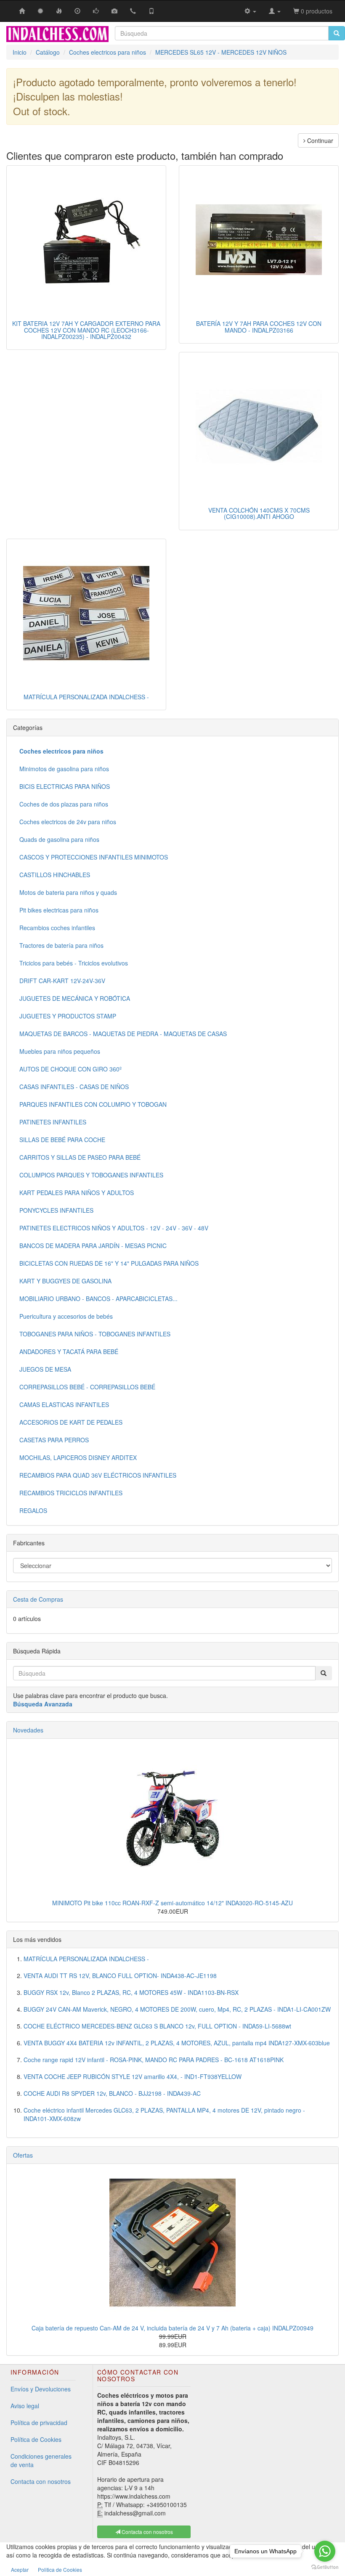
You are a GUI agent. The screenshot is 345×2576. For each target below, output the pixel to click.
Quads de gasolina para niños (59, 839)
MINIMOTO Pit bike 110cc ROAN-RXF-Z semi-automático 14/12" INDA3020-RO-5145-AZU (172, 1903)
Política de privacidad (39, 2423)
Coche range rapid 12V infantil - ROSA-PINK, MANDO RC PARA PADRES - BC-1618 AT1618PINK (154, 2060)
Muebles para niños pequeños (60, 1051)
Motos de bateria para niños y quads (68, 892)
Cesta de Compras (38, 1599)
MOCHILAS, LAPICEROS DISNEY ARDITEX (78, 1457)
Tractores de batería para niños (61, 945)
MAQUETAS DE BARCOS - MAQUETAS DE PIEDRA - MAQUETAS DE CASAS (123, 1034)
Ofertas (23, 2155)
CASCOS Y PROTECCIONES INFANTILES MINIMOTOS (94, 857)
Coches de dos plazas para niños (64, 804)
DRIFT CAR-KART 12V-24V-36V (62, 981)
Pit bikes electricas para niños (59, 910)
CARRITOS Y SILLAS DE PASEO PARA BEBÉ (80, 1157)
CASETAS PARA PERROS (54, 1440)
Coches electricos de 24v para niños (68, 822)
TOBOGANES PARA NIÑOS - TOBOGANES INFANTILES (95, 1334)
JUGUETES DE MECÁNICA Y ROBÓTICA (75, 998)
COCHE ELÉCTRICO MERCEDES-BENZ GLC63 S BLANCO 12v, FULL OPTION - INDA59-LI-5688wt (157, 2026)
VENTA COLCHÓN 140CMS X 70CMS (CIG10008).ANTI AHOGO (259, 513)
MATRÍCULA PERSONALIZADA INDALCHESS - (86, 697)
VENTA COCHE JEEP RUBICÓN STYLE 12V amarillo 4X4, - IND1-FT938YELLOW (133, 2076)
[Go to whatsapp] (325, 2551)
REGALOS (33, 1510)
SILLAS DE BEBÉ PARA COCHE (62, 1140)
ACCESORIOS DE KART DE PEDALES (71, 1422)
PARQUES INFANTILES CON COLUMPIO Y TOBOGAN (93, 1104)
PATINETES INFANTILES (53, 1122)
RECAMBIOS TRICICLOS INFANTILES (71, 1493)
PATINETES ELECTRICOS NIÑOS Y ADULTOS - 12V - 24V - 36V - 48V (114, 1228)
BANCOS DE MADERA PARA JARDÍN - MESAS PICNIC (93, 1246)
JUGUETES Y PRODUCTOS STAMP (68, 1016)
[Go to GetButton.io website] (325, 2567)
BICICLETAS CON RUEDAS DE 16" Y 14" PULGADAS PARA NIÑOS (109, 1263)
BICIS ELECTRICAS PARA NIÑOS (65, 786)
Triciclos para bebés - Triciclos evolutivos (74, 963)
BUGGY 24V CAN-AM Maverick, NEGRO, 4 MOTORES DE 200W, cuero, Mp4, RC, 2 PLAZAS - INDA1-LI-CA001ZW (177, 2009)
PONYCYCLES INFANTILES (56, 1210)
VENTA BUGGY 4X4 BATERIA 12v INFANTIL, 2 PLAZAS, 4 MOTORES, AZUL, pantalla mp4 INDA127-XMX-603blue (177, 2043)
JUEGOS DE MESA (45, 1369)
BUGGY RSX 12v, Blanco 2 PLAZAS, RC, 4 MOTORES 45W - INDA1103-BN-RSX (131, 1992)
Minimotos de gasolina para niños (64, 769)
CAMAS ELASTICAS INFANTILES (64, 1404)
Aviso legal (25, 2406)
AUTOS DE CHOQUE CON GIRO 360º (70, 1069)
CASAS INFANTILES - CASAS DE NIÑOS (74, 1087)
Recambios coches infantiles (57, 928)
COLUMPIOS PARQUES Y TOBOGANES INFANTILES (91, 1175)
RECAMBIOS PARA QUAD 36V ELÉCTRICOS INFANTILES (98, 1475)
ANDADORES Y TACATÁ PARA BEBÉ (69, 1351)
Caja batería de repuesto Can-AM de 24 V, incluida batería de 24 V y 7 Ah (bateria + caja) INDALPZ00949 (172, 2328)
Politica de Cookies (60, 2569)
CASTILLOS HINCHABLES (55, 875)
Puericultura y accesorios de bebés (66, 1316)
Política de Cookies (36, 2439)
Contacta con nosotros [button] (147, 2532)
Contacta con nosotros (41, 2481)
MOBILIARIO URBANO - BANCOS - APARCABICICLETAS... (98, 1299)
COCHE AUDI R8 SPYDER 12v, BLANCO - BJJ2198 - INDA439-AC (112, 2093)
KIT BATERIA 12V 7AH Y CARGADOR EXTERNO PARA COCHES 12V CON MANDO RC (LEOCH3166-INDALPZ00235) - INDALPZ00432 (86, 330)
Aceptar (20, 2569)
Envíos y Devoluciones (41, 2389)
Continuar (319, 140)
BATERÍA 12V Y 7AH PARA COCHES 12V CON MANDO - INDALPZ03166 (259, 327)
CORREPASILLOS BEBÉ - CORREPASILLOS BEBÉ (87, 1387)
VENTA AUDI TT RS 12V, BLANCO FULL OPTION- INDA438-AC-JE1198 (120, 1976)
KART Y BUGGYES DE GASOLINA (65, 1281)
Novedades (28, 1730)
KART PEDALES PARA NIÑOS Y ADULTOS (77, 1193)
